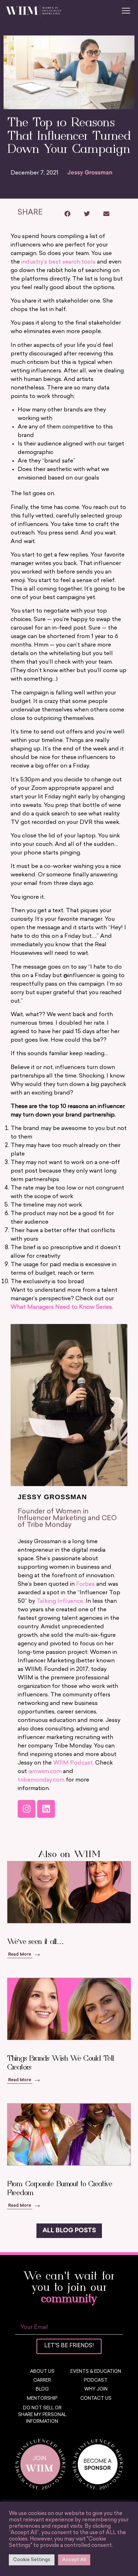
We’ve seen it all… (35, 1942)
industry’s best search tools (58, 262)
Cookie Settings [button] (32, 2560)
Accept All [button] (74, 2560)
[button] (67, 214)
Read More (20, 1955)
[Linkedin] (46, 1809)
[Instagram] (27, 1809)
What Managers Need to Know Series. (62, 1307)
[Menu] (126, 11)
